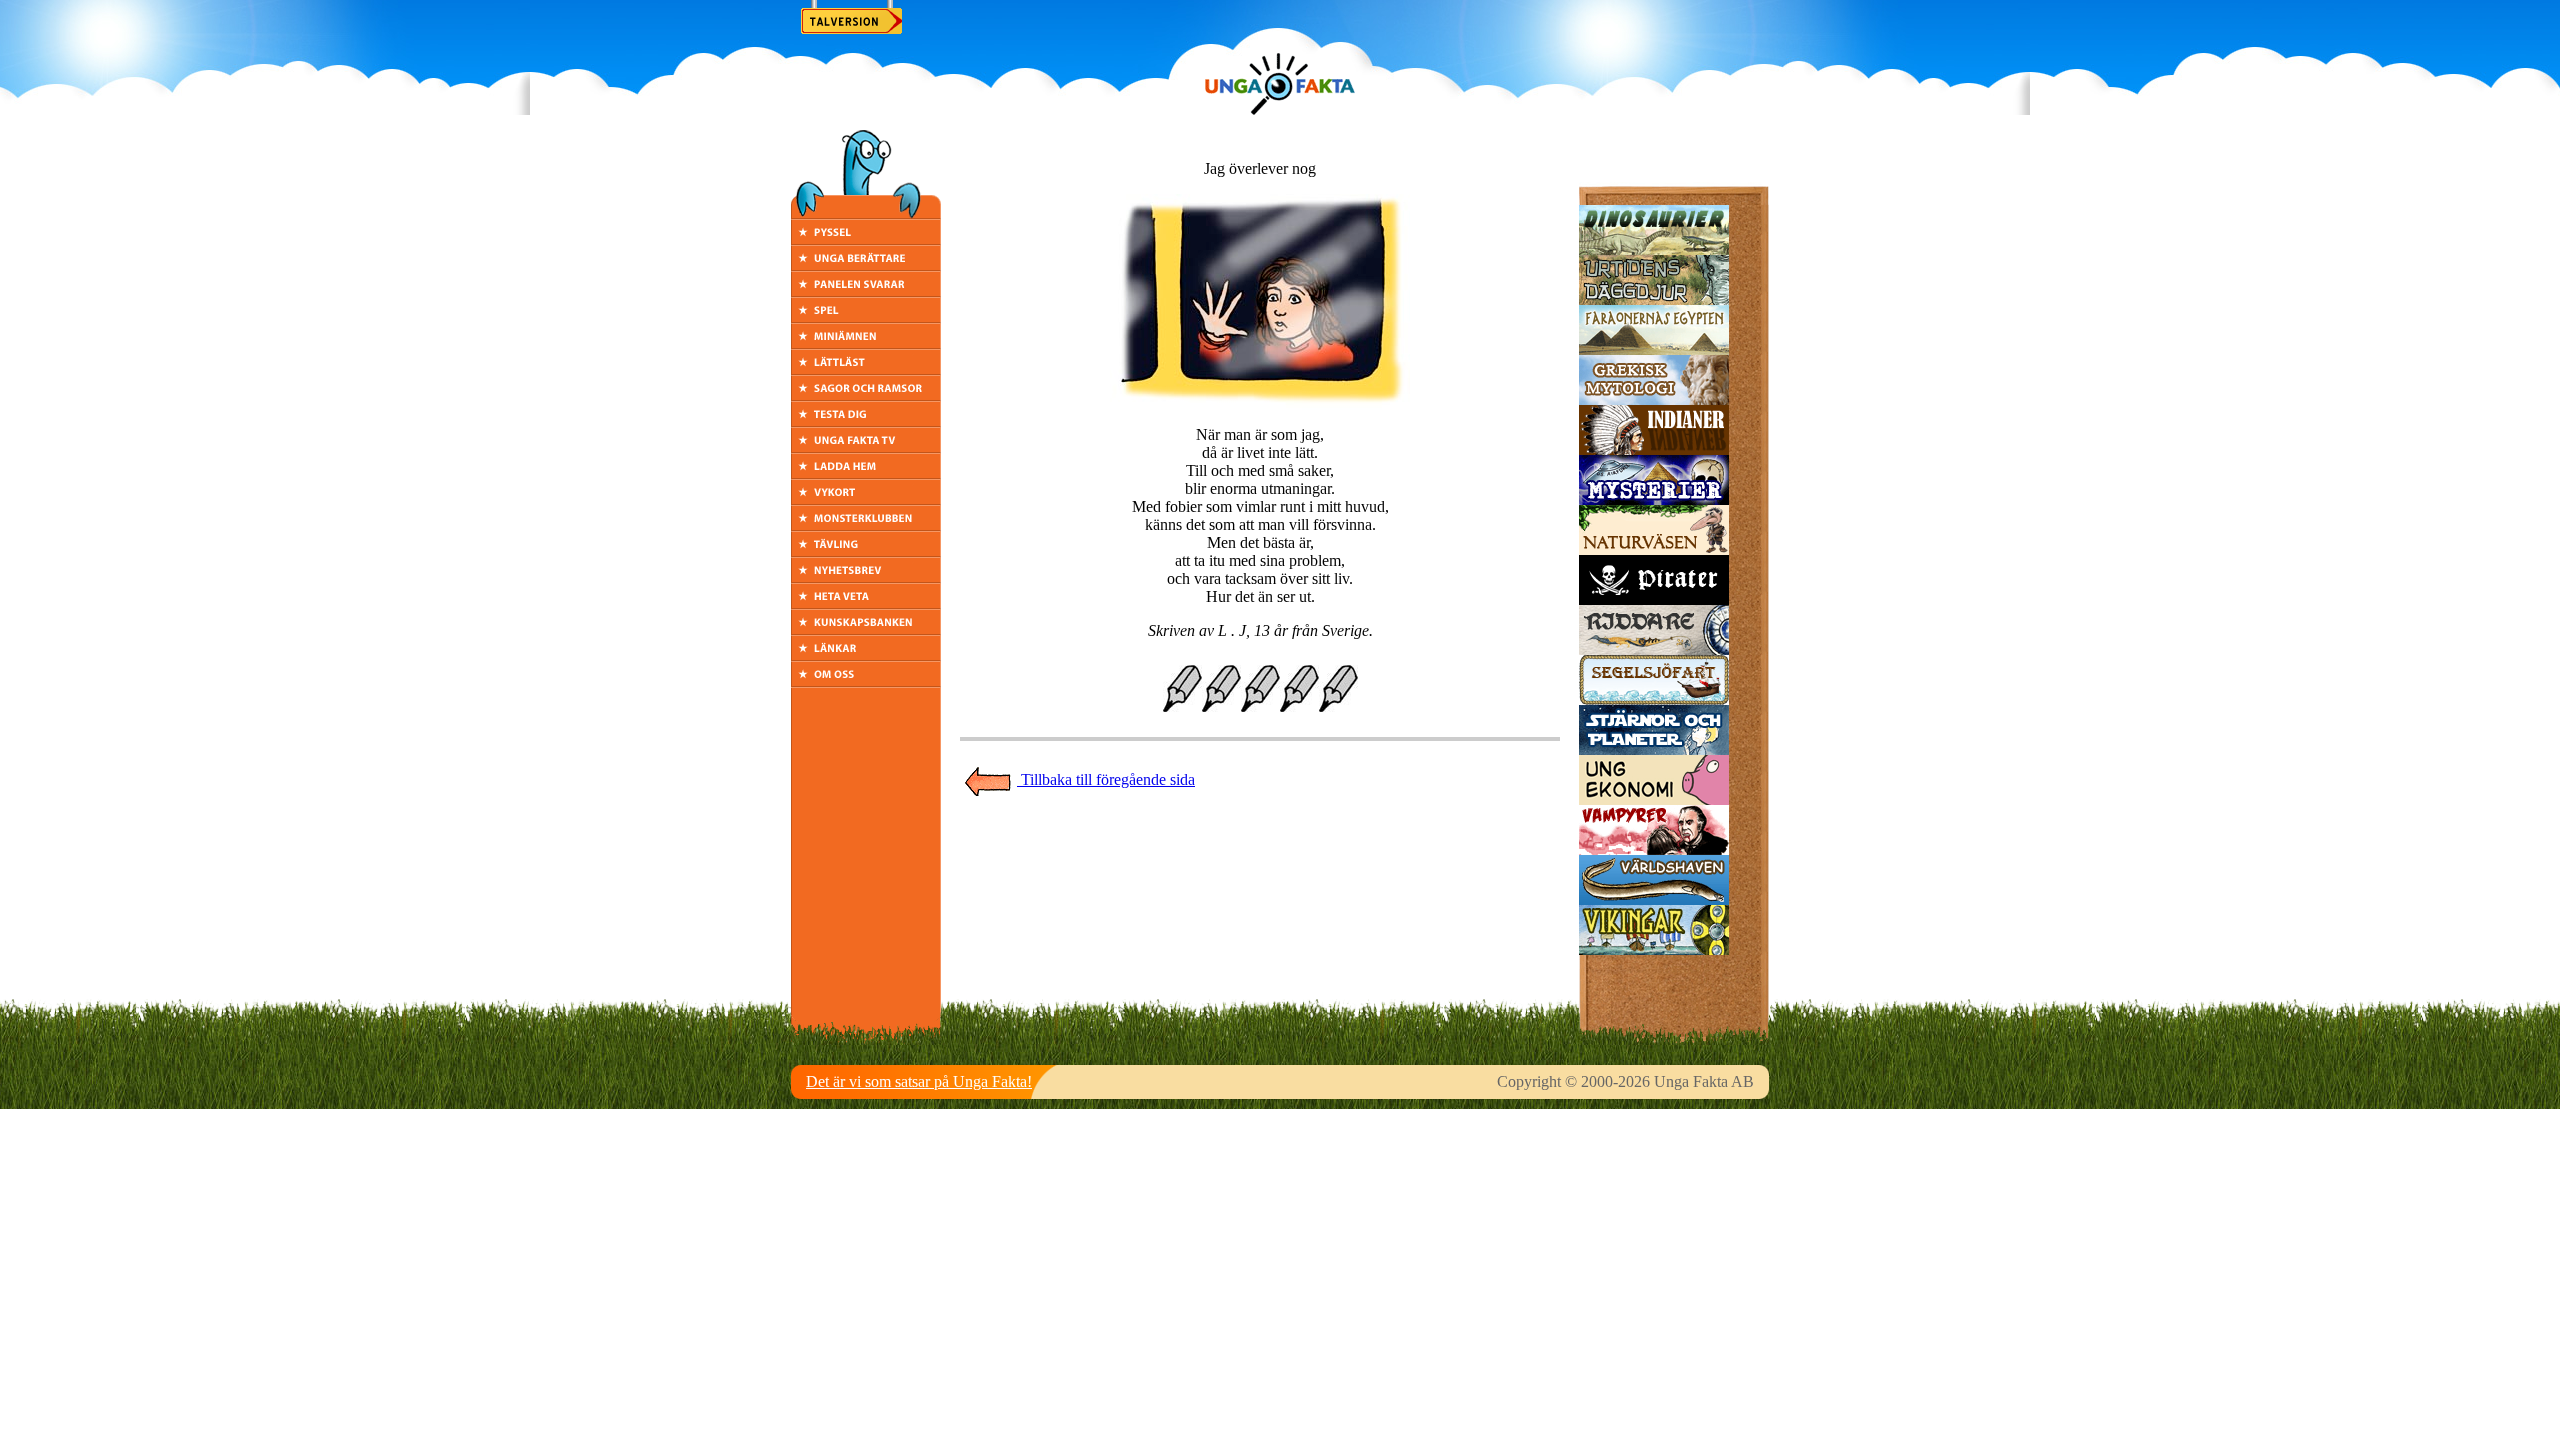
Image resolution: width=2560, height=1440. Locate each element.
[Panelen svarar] (866, 291)
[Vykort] (866, 499)
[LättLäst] (866, 369)
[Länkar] (866, 655)
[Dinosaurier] (1654, 249)
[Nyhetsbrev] (866, 577)
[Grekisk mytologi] (1654, 399)
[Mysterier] (1654, 499)
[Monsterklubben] (866, 525)
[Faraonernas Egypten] (1654, 349)
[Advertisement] (1260, 842)
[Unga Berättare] (866, 265)
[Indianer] (1654, 449)
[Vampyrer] (1654, 849)
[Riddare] (1654, 649)
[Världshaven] (1654, 899)
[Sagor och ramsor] (866, 395)
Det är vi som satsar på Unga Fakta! (919, 1081)
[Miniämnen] (866, 343)
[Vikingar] (1654, 949)
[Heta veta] (866, 603)
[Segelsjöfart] (1654, 699)
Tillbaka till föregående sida (1106, 779)
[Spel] (866, 317)
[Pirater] (1654, 599)
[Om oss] (866, 681)
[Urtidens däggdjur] (1654, 299)
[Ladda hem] (866, 473)
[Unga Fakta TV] (866, 447)
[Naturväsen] (1654, 549)
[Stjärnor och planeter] (1654, 749)
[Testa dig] (866, 421)
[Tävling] (866, 551)
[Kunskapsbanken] (866, 629)
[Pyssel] (866, 239)
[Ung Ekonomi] (1654, 799)
